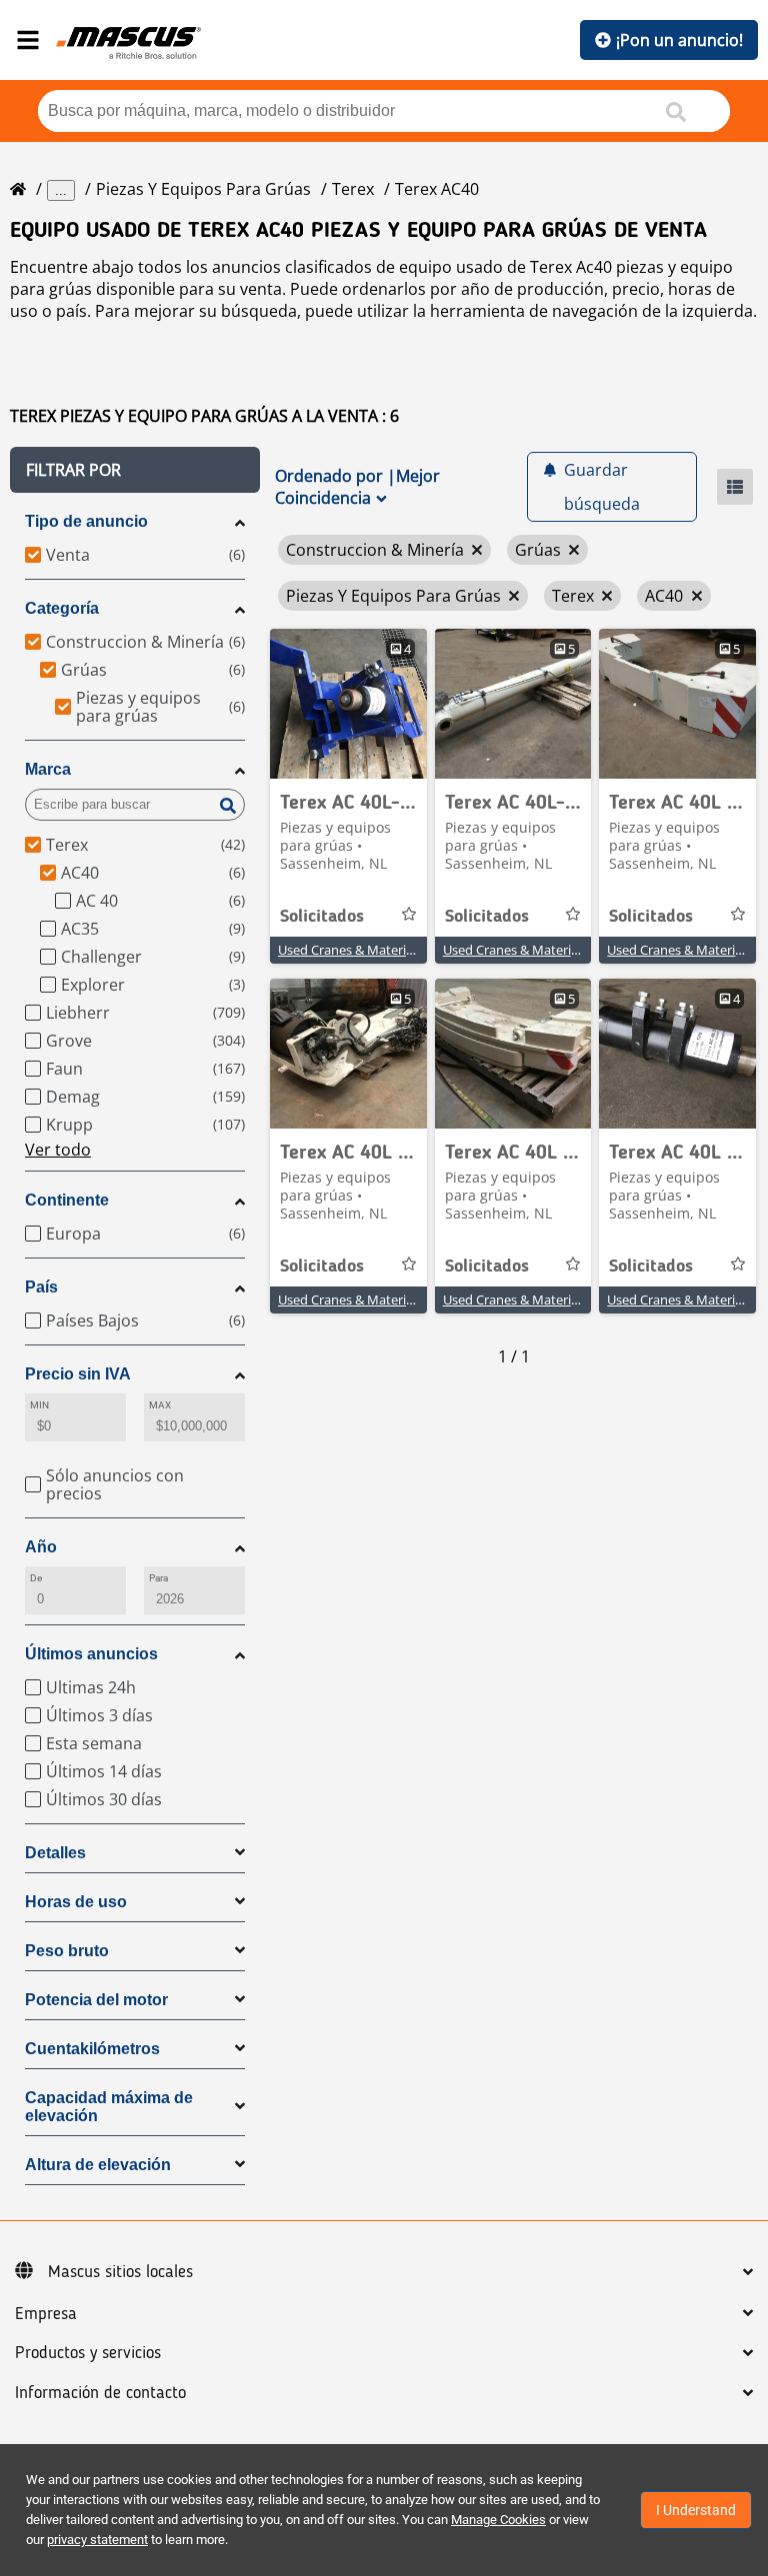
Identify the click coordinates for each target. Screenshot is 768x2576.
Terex (353, 189)
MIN (39, 1405)
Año (41, 1547)
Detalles (55, 1853)
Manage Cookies (498, 2520)
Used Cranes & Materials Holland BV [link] (384, 950)
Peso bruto (67, 1951)
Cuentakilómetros (92, 2049)
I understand (696, 2510)
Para (158, 1578)
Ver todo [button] (58, 1150)
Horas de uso (76, 1902)
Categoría (62, 608)
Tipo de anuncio (86, 521)
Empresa (46, 2314)
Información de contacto (100, 2393)
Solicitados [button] (322, 917)
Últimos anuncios (91, 1654)
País (41, 1287)
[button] (135, 470)
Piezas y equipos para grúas (203, 189)
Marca (48, 769)
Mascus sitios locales (120, 2272)
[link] (348, 704)
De (36, 1578)
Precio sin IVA (78, 1374)
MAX (160, 1405)
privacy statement (97, 2540)
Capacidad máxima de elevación (109, 2107)
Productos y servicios (88, 2353)
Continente (67, 1200)
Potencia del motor (96, 2000)
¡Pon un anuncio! (679, 40)
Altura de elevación (98, 2165)
